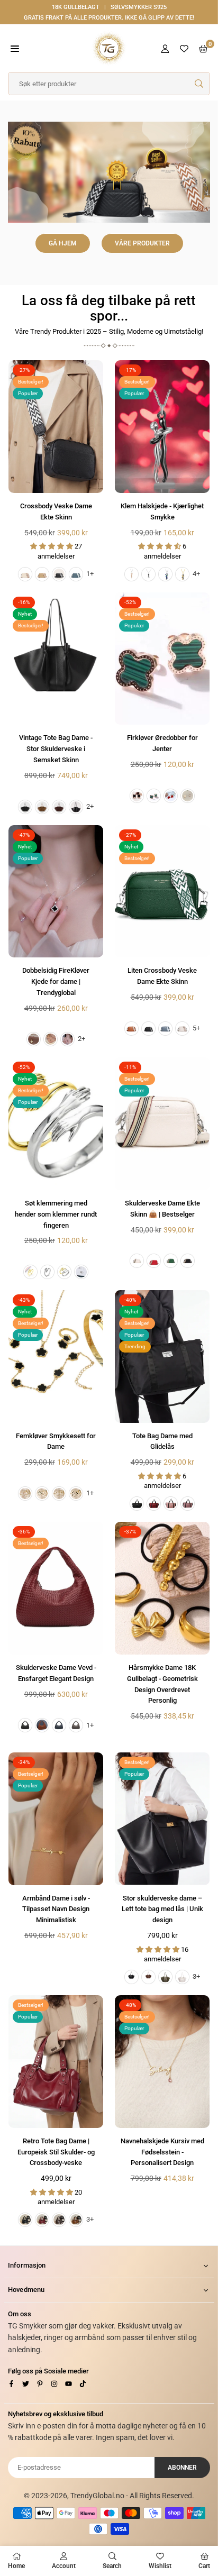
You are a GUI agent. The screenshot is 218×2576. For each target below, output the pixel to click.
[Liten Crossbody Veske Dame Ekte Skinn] (162, 892)
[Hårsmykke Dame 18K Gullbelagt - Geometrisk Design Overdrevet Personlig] (162, 1588)
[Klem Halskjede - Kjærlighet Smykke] (162, 427)
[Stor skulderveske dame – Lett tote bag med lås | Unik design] (162, 1819)
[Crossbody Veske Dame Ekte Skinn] (56, 427)
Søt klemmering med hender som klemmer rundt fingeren (56, 1214)
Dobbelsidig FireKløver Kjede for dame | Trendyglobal (56, 981)
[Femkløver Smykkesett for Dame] (56, 1356)
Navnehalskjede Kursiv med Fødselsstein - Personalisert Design (162, 2152)
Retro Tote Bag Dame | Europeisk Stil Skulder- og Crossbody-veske (56, 2152)
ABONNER (182, 2468)
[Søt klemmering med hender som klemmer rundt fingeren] (56, 1124)
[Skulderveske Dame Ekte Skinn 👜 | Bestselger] (162, 1124)
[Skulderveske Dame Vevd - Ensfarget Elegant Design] (56, 1588)
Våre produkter (142, 243)
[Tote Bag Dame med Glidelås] (162, 1356)
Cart (204, 2566)
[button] (15, 48)
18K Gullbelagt (76, 7)
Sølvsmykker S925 (139, 7)
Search (112, 2566)
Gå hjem (63, 243)
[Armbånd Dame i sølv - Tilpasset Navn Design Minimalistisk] (56, 1819)
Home (16, 2566)
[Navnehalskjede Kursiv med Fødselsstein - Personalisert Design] (162, 2062)
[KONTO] (165, 48)
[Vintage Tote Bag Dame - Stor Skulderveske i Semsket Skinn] (56, 659)
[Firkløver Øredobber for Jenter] (162, 659)
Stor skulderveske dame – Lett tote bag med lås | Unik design (162, 1909)
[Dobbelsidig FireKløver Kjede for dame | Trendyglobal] (56, 892)
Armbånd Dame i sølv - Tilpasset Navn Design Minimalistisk (56, 1909)
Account (64, 2566)
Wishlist (160, 2566)
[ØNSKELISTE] (184, 48)
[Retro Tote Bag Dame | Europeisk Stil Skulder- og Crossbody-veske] (56, 2062)
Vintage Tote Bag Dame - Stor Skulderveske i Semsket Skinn (56, 749)
